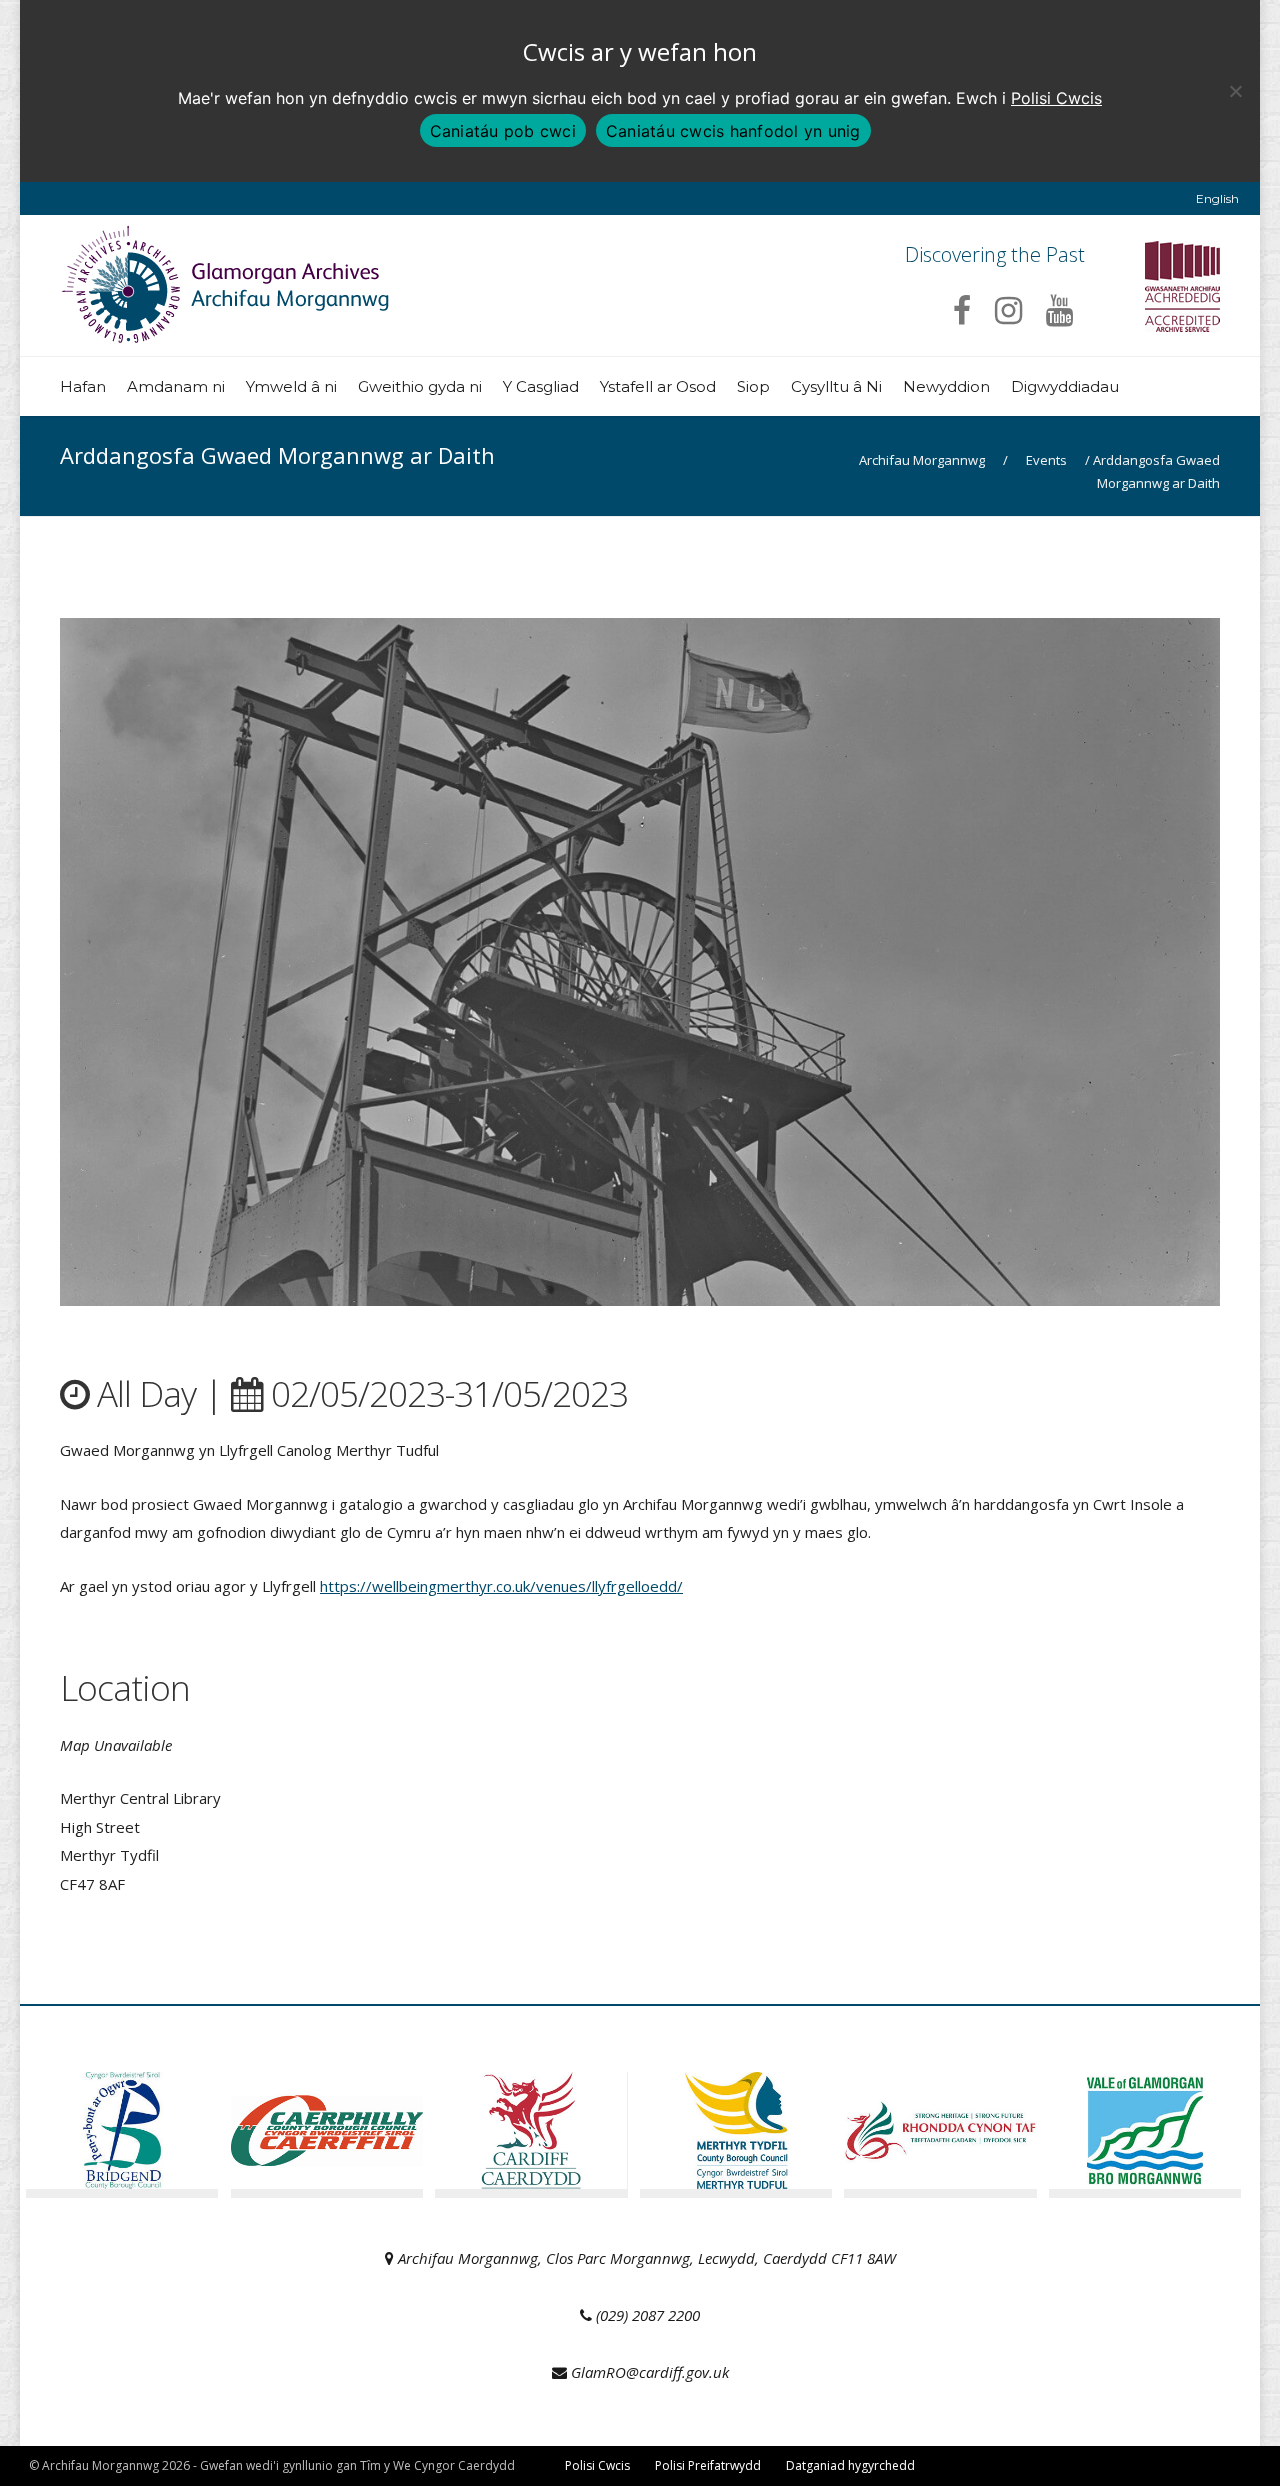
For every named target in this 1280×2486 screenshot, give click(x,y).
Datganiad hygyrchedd (850, 2465)
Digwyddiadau (1065, 386)
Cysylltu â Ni (836, 386)
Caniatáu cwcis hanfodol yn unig (733, 131)
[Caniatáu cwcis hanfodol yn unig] (1235, 91)
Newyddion (946, 386)
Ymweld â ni (291, 386)
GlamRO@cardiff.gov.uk (650, 2372)
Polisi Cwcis (1056, 98)
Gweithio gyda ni (420, 386)
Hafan (83, 386)
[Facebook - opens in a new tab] (962, 309)
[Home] (228, 335)
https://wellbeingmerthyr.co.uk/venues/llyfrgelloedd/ (501, 1586)
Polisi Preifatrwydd (708, 2465)
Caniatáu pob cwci (503, 131)
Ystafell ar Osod (658, 386)
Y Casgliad (541, 386)
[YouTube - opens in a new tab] (1059, 309)
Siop (753, 386)
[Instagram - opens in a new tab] (1008, 309)
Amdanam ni (176, 386)
